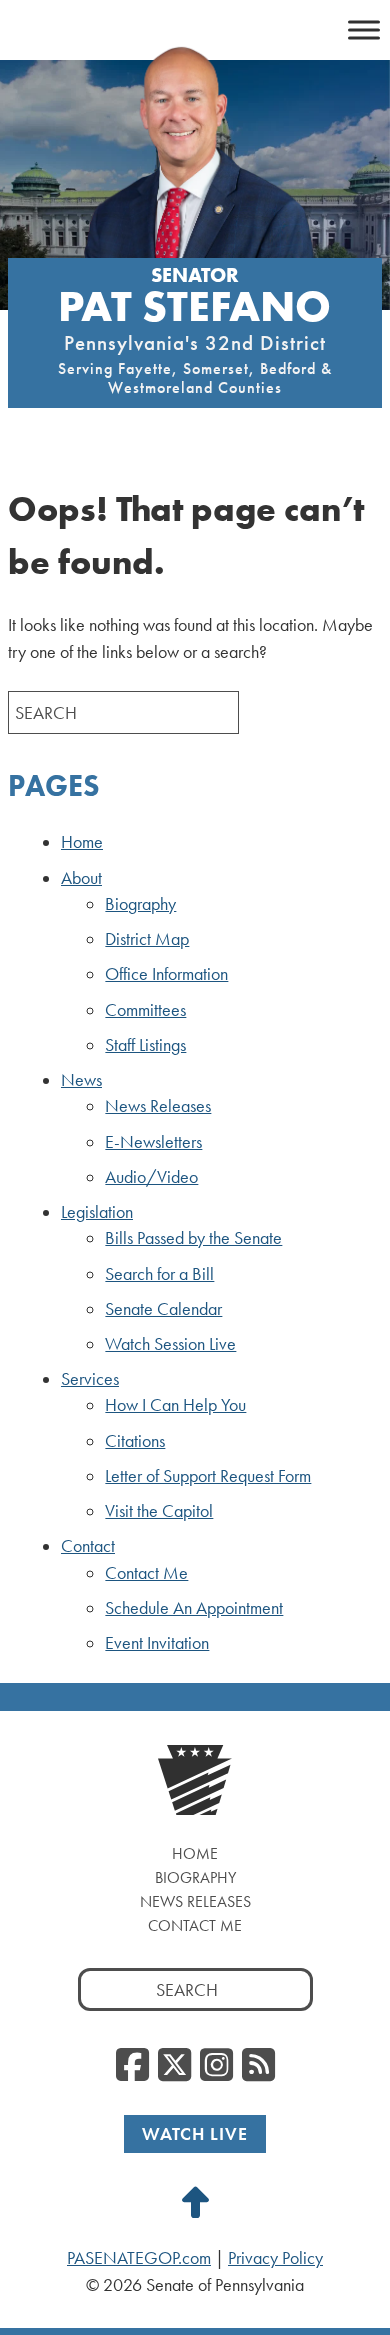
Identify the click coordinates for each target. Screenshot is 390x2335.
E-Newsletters (153, 1142)
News (81, 1080)
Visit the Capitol (159, 1511)
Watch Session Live (170, 1344)
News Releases (158, 1106)
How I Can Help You (175, 1405)
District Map (147, 939)
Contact (88, 1546)
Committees (145, 1010)
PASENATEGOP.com (139, 2258)
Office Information (166, 974)
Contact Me (146, 1573)
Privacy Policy (275, 2258)
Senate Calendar (163, 1309)
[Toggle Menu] (364, 29)
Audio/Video (151, 1177)
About (81, 878)
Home (82, 842)
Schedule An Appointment (194, 1608)
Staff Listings (145, 1045)
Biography (140, 904)
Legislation (97, 1212)
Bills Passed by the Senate (193, 1238)
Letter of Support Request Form (208, 1476)
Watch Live (195, 2133)
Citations (135, 1441)
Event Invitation (157, 1643)
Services (90, 1379)
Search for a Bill (159, 1274)
